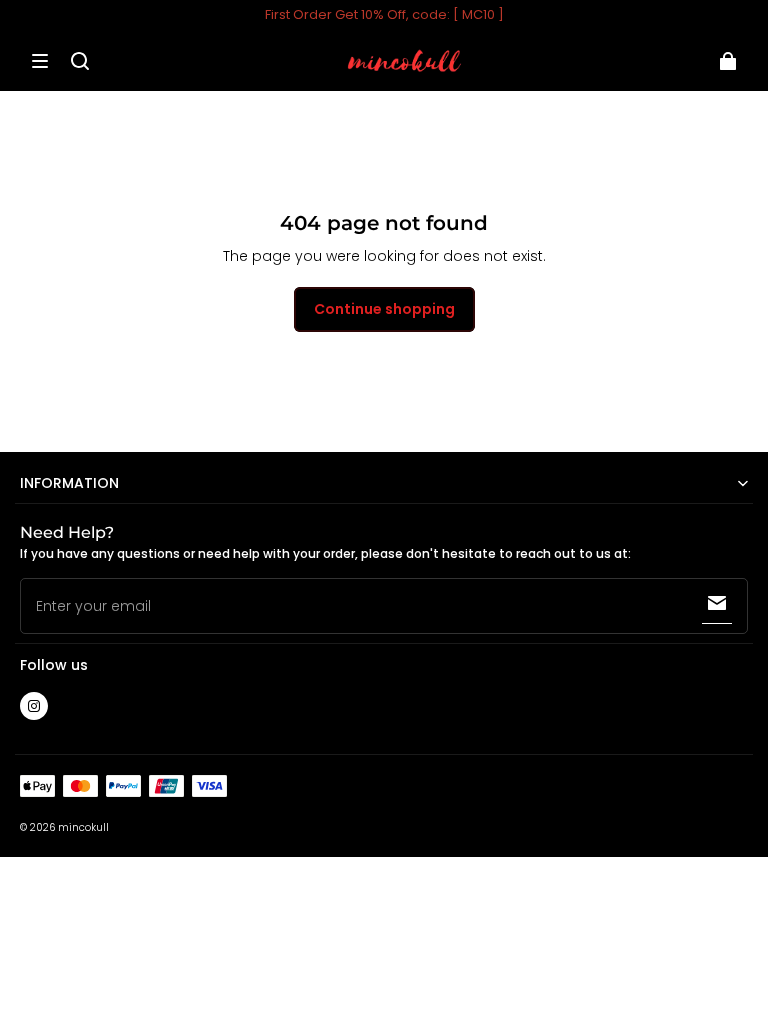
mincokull (83, 827)
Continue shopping (384, 309)
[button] (40, 61)
